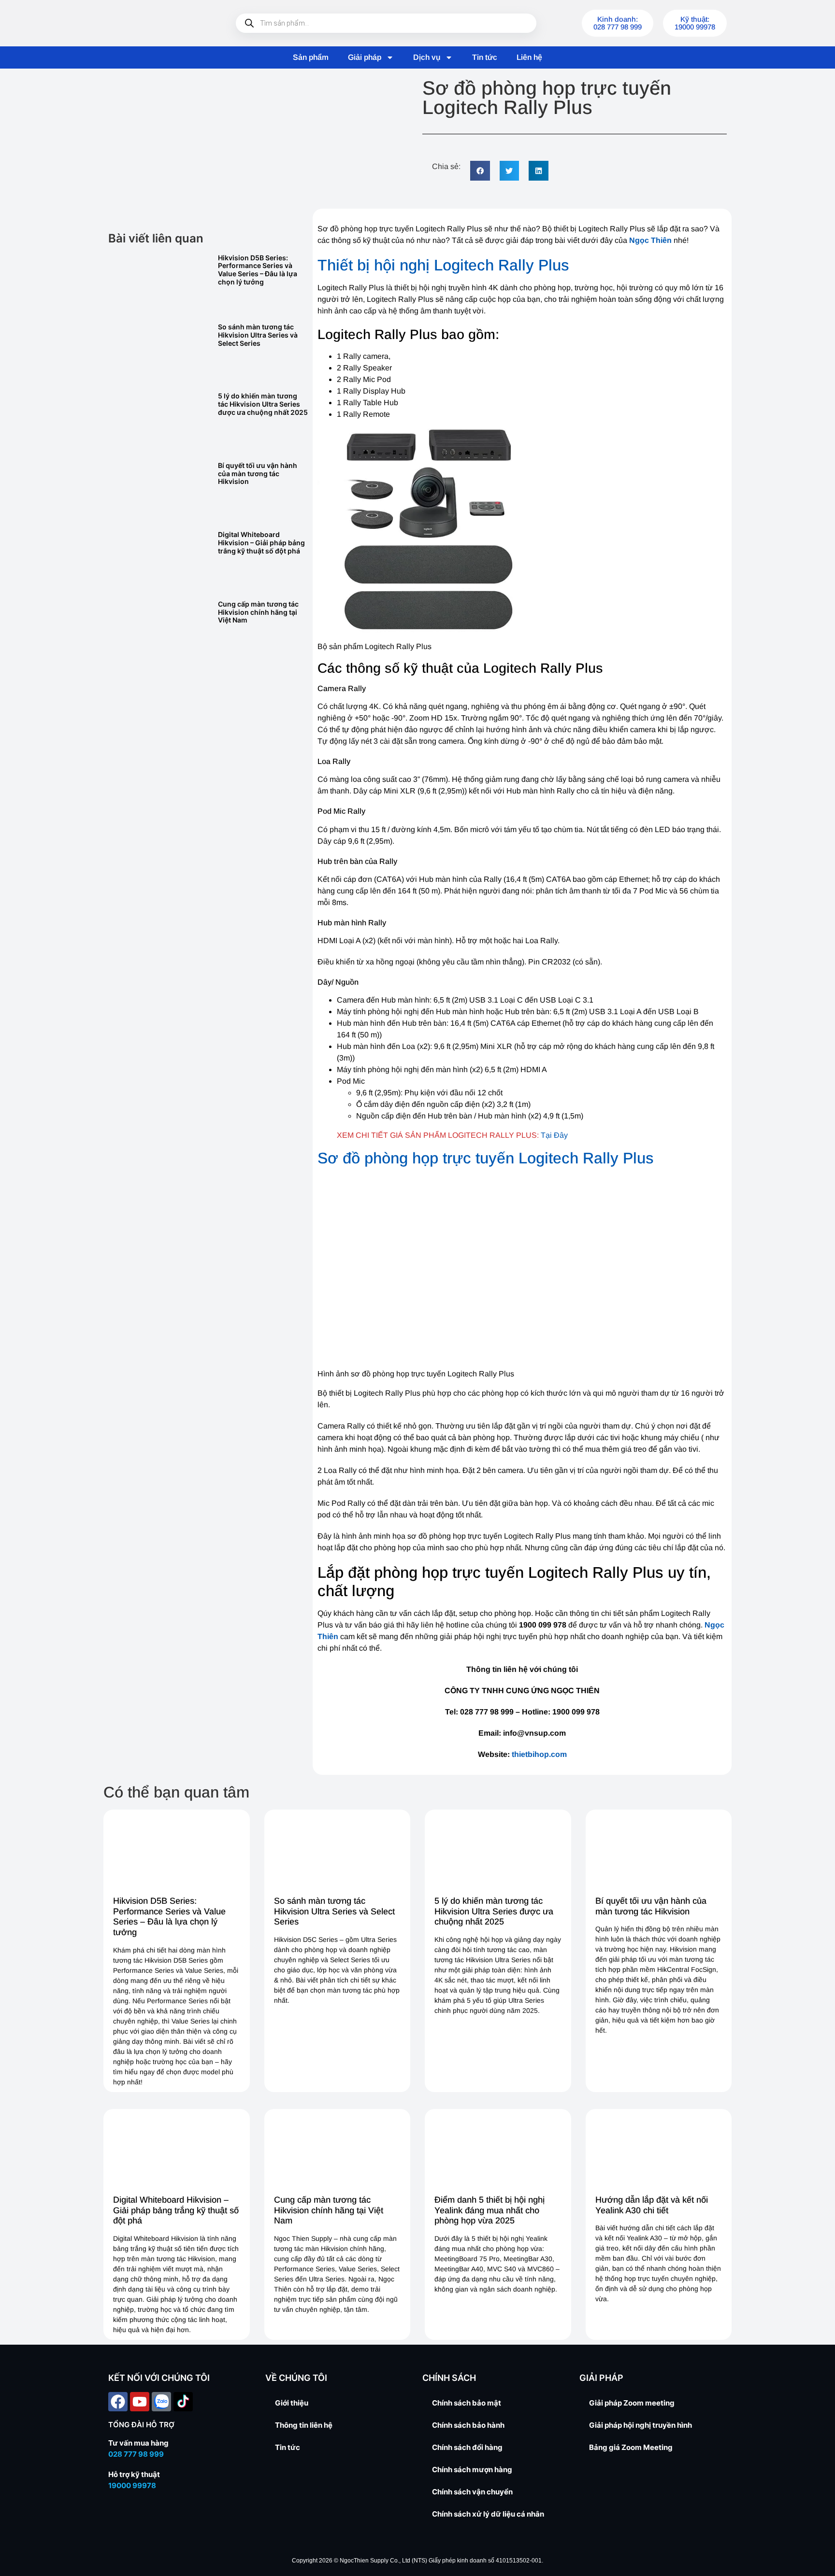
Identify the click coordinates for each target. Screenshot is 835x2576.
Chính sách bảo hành (468, 2425)
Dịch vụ (427, 57)
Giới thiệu (292, 2403)
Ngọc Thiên (650, 240)
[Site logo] (157, 23)
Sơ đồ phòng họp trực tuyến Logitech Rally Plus (486, 1158)
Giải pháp (365, 57)
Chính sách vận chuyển (472, 2492)
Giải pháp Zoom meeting (632, 2403)
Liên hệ (529, 57)
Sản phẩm (311, 57)
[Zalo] (161, 2402)
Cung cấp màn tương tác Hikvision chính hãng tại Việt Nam (258, 612)
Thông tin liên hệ (304, 2425)
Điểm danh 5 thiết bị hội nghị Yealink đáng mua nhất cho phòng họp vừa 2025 (489, 2210)
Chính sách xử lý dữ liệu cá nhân (488, 2514)
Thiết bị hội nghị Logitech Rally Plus (443, 265)
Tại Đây (554, 1135)
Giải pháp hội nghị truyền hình (641, 2425)
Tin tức (485, 57)
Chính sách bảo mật (467, 2403)
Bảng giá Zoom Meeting (631, 2447)
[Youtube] (140, 2402)
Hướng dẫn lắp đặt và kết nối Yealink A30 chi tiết (652, 2205)
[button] (480, 171)
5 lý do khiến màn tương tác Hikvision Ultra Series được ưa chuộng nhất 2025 (263, 404)
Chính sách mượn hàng (472, 2470)
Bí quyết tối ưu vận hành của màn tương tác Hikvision (258, 474)
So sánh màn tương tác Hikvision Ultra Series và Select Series (258, 335)
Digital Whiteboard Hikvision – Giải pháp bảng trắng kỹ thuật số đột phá (261, 543)
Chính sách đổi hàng (467, 2447)
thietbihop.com (539, 1754)
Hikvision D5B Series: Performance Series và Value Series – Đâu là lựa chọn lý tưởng (258, 270)
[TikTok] (183, 2402)
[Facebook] (118, 2402)
